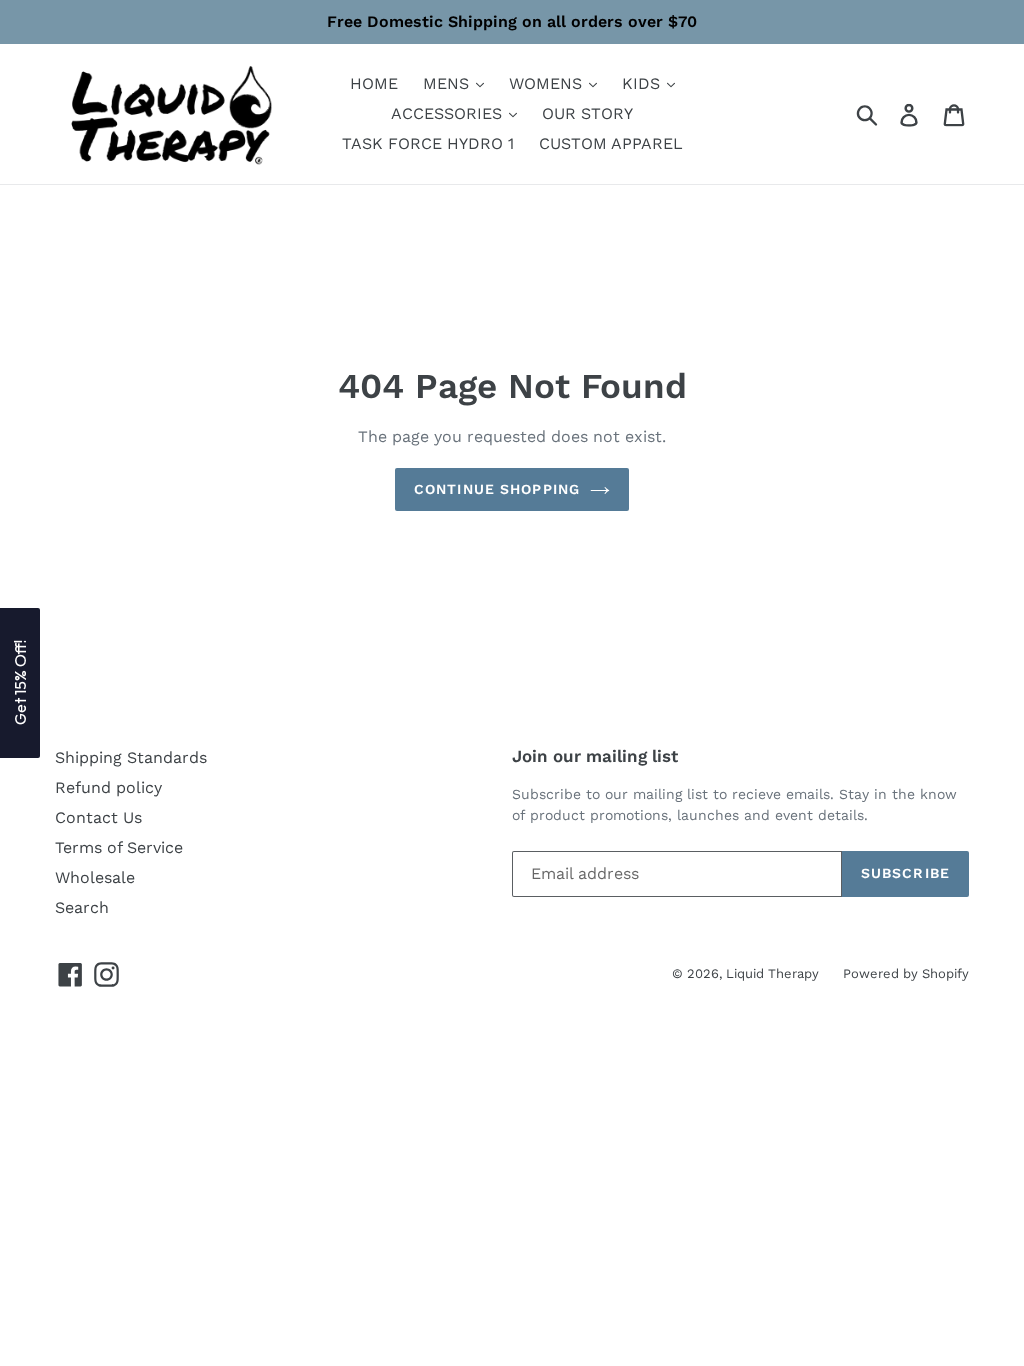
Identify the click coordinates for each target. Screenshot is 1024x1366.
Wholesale (95, 877)
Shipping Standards (131, 757)
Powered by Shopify (906, 973)
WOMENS (548, 83)
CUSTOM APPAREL (611, 143)
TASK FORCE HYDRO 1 (428, 143)
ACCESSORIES (449, 113)
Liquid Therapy (774, 973)
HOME (374, 83)
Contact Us (98, 817)
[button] (20, 683)
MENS (448, 83)
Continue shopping (497, 489)
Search (82, 907)
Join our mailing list (595, 756)
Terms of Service (119, 847)
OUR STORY (587, 113)
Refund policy (108, 787)
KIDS (643, 83)
